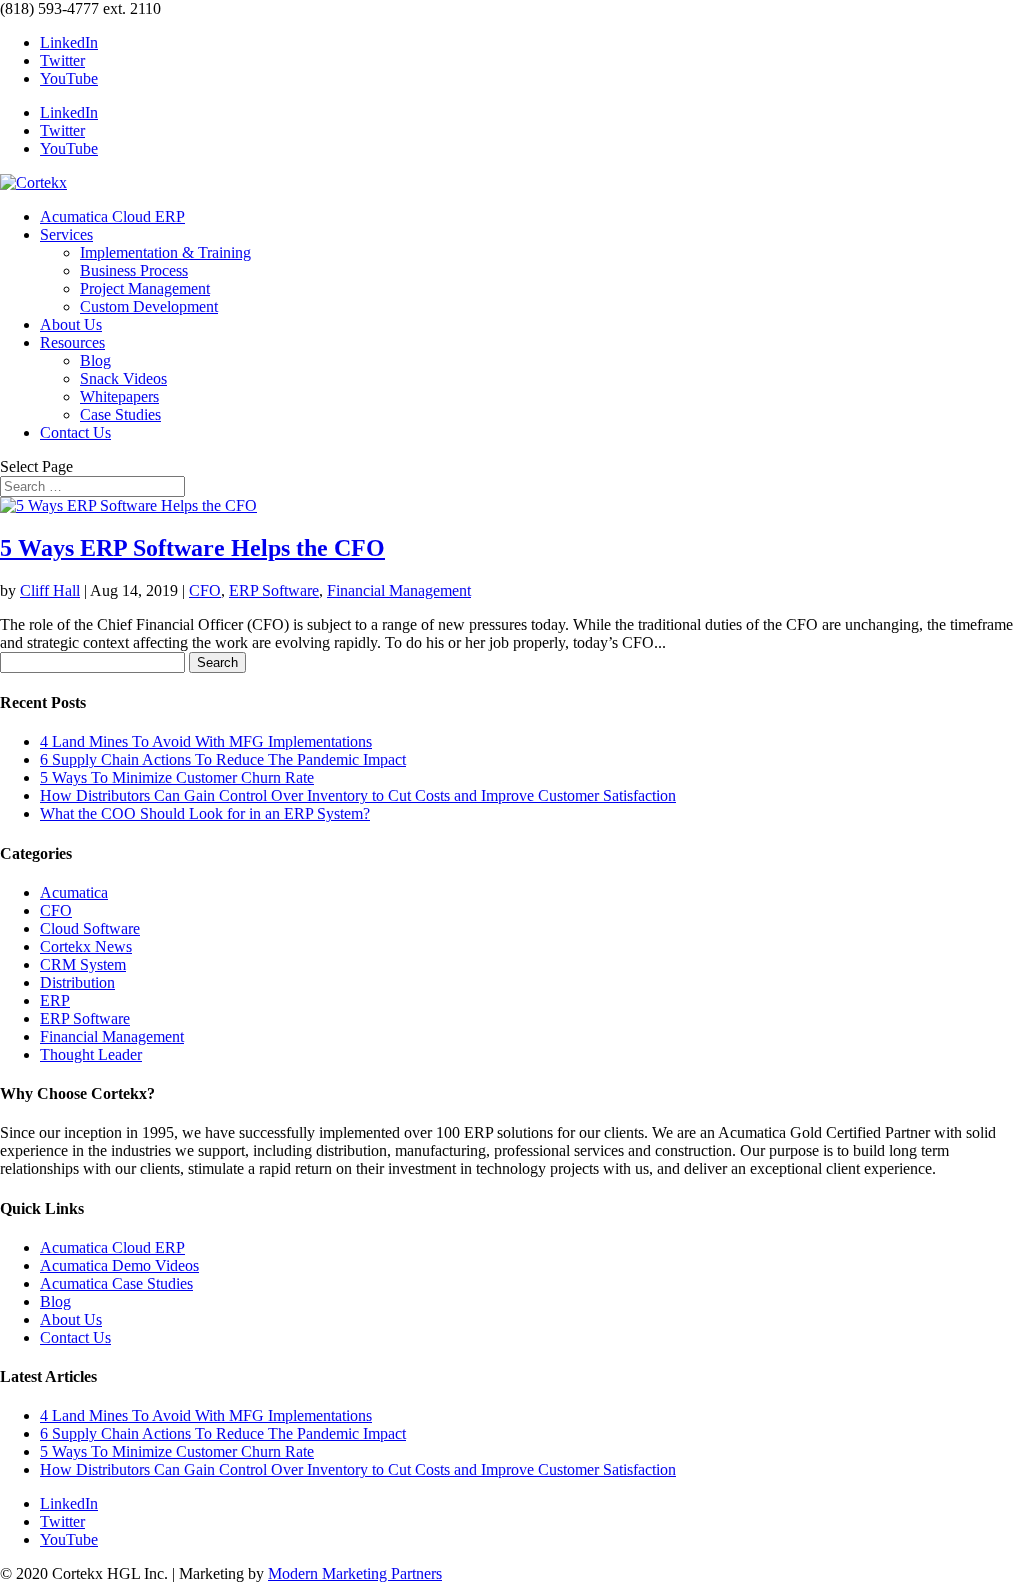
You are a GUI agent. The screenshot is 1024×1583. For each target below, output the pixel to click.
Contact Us (75, 432)
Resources (72, 342)
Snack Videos (123, 378)
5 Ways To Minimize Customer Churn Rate (177, 777)
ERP (55, 1000)
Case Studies (120, 414)
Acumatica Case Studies (116, 1283)
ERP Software (274, 590)
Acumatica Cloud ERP (112, 216)
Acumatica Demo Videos (119, 1265)
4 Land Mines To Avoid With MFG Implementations (206, 741)
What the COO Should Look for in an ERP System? (205, 813)
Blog (95, 360)
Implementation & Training (165, 252)
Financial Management (399, 590)
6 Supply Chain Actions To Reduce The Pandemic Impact (223, 759)
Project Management (145, 288)
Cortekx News (86, 946)
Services (66, 234)
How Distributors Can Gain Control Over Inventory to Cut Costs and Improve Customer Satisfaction (358, 795)
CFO (205, 590)
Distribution (77, 982)
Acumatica (74, 892)
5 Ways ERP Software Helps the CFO (192, 548)
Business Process (134, 270)
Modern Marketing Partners (355, 1573)
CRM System (83, 964)
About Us (71, 324)
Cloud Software (90, 928)
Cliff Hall (50, 590)
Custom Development (149, 306)
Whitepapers (119, 396)
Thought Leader (91, 1054)
